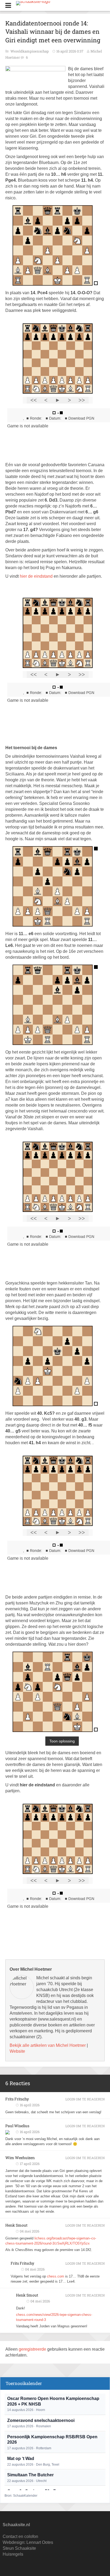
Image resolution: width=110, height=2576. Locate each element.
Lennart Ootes (40, 2542)
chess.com (56, 2276)
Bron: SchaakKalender (21, 2496)
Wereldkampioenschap (30, 51)
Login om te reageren (85, 2099)
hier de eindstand (36, 576)
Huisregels (13, 2554)
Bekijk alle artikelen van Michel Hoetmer (48, 2045)
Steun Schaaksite (19, 2548)
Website (17, 2051)
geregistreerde (33, 2349)
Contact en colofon (20, 2536)
